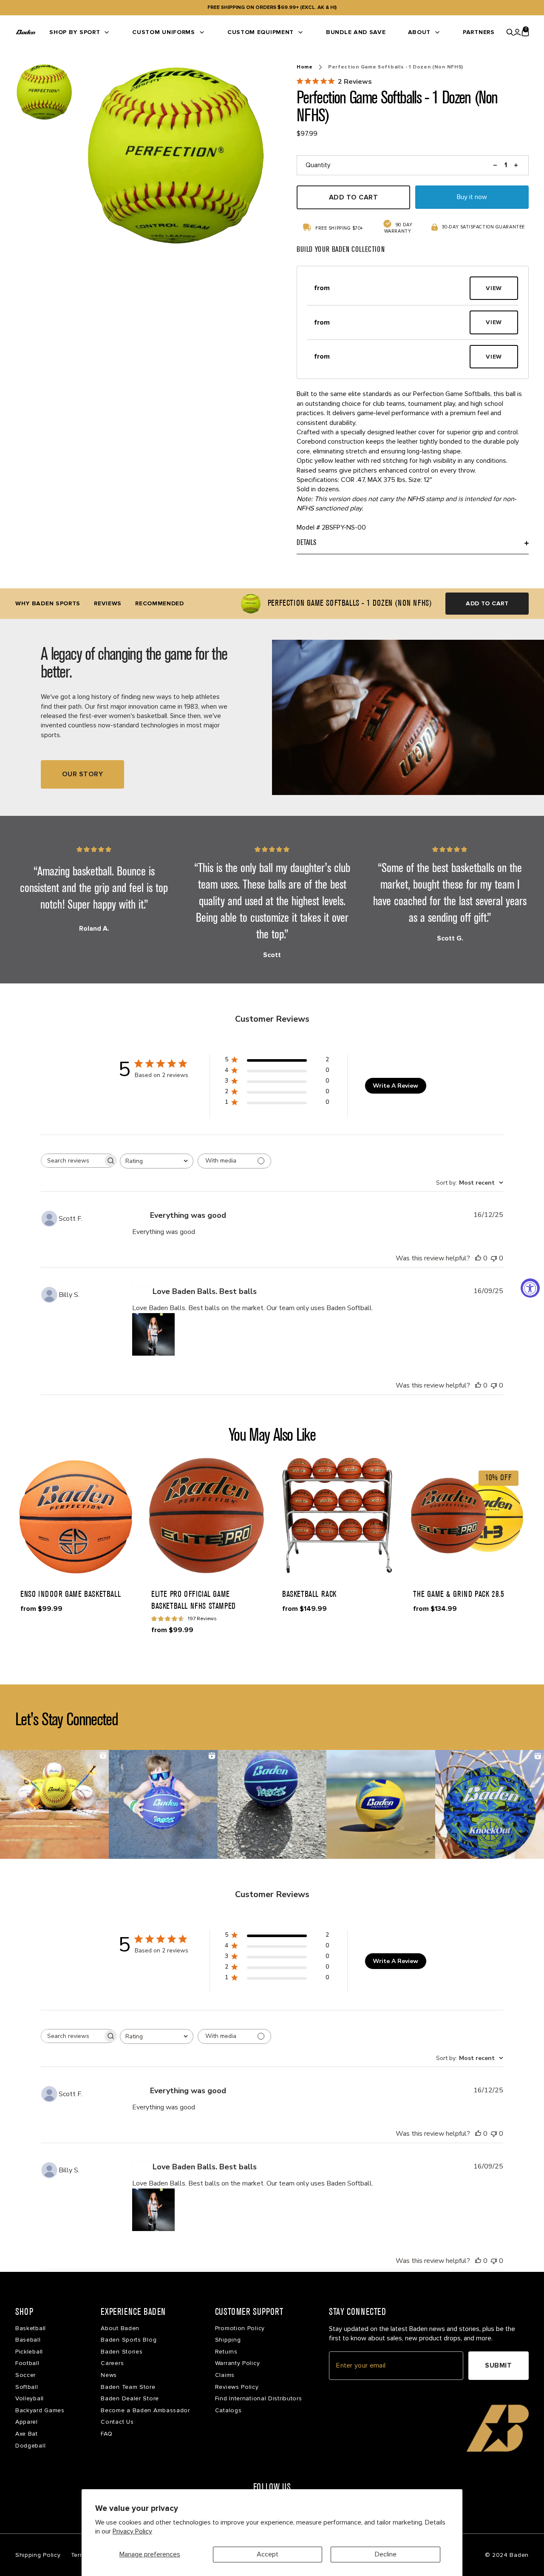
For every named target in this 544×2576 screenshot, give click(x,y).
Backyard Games (40, 2410)
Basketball (31, 2328)
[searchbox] (72, 1161)
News (109, 2375)
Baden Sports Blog (129, 2340)
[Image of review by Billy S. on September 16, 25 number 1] (153, 1334)
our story (82, 774)
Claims (225, 2375)
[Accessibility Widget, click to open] (530, 1288)
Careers (112, 2363)
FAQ (106, 2434)
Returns (226, 2352)
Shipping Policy (38, 2555)
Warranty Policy (238, 2363)
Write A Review (395, 1086)
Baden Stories (122, 2352)
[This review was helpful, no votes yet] (478, 1258)
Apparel (27, 2422)
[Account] (517, 32)
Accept (268, 2554)
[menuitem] (80, 32)
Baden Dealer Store (130, 2398)
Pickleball (29, 2352)
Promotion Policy (240, 2328)
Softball (27, 2387)
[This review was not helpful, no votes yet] (494, 1258)
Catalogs (228, 2410)
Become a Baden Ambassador (145, 2410)
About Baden (120, 2328)
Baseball (28, 2340)
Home (305, 67)
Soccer (25, 2375)
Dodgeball (30, 2446)
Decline (386, 2554)
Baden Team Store (128, 2387)
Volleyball (30, 2398)
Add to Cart (487, 603)
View (494, 288)
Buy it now (472, 197)
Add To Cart (353, 197)
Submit (498, 2365)
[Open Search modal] (510, 32)
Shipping (228, 2340)
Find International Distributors (259, 2398)
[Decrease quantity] (495, 165)
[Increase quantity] (516, 165)
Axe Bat (27, 2434)
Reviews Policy (237, 2387)
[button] (387, 288)
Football (27, 2363)
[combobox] (157, 1161)
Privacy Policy (132, 2531)
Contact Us (117, 2422)
